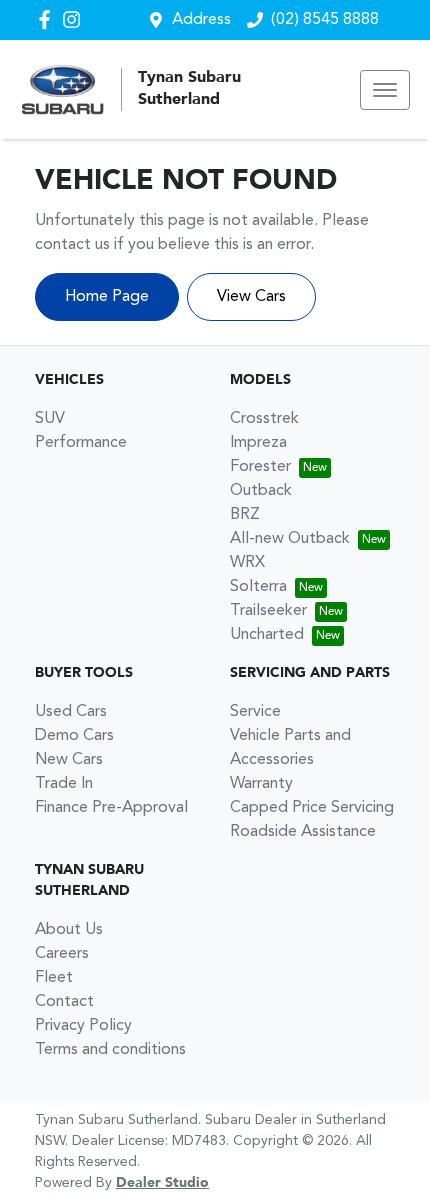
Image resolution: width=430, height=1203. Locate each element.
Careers (62, 954)
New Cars (69, 760)
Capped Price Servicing (312, 808)
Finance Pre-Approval (111, 808)
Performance (81, 443)
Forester (260, 467)
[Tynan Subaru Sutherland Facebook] (48, 19)
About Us (69, 930)
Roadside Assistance (303, 832)
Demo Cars (74, 736)
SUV (50, 419)
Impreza (258, 443)
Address (201, 20)
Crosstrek (264, 419)
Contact (64, 1002)
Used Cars (71, 712)
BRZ (245, 515)
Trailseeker (268, 611)
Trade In (64, 784)
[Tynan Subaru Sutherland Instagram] (75, 19)
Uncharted (267, 635)
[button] (385, 90)
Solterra (258, 587)
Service (255, 712)
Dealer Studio (162, 1183)
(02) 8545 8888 (325, 20)
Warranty (261, 784)
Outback (261, 491)
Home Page (107, 297)
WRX (247, 563)
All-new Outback (290, 539)
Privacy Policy (83, 1026)
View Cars (251, 297)
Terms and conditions (110, 1050)
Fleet (54, 978)
